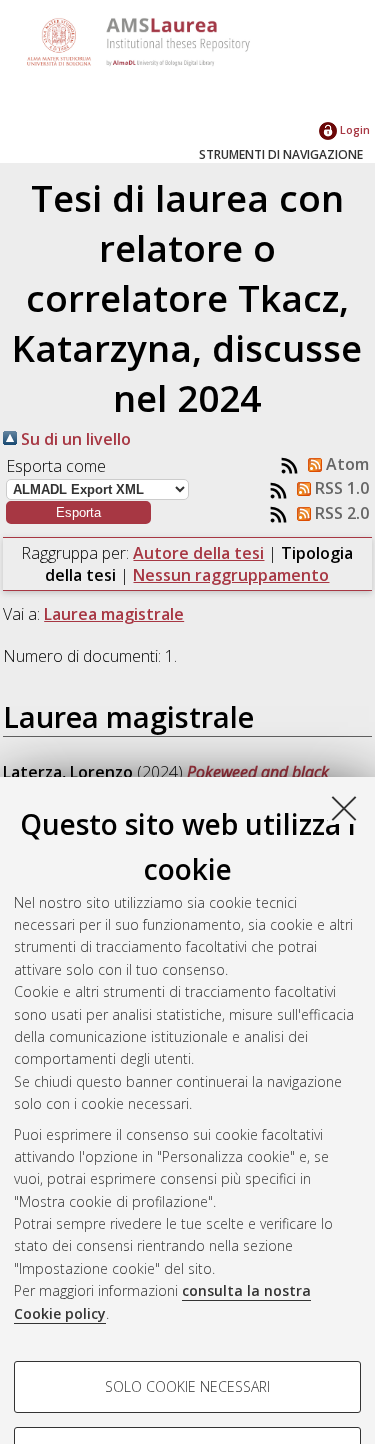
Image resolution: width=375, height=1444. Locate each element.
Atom (345, 464)
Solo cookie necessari (187, 1386)
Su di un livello (74, 439)
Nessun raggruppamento (231, 575)
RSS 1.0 (340, 488)
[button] (78, 512)
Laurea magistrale (114, 614)
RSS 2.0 (340, 513)
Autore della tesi (198, 553)
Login (353, 129)
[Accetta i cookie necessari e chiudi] (344, 808)
